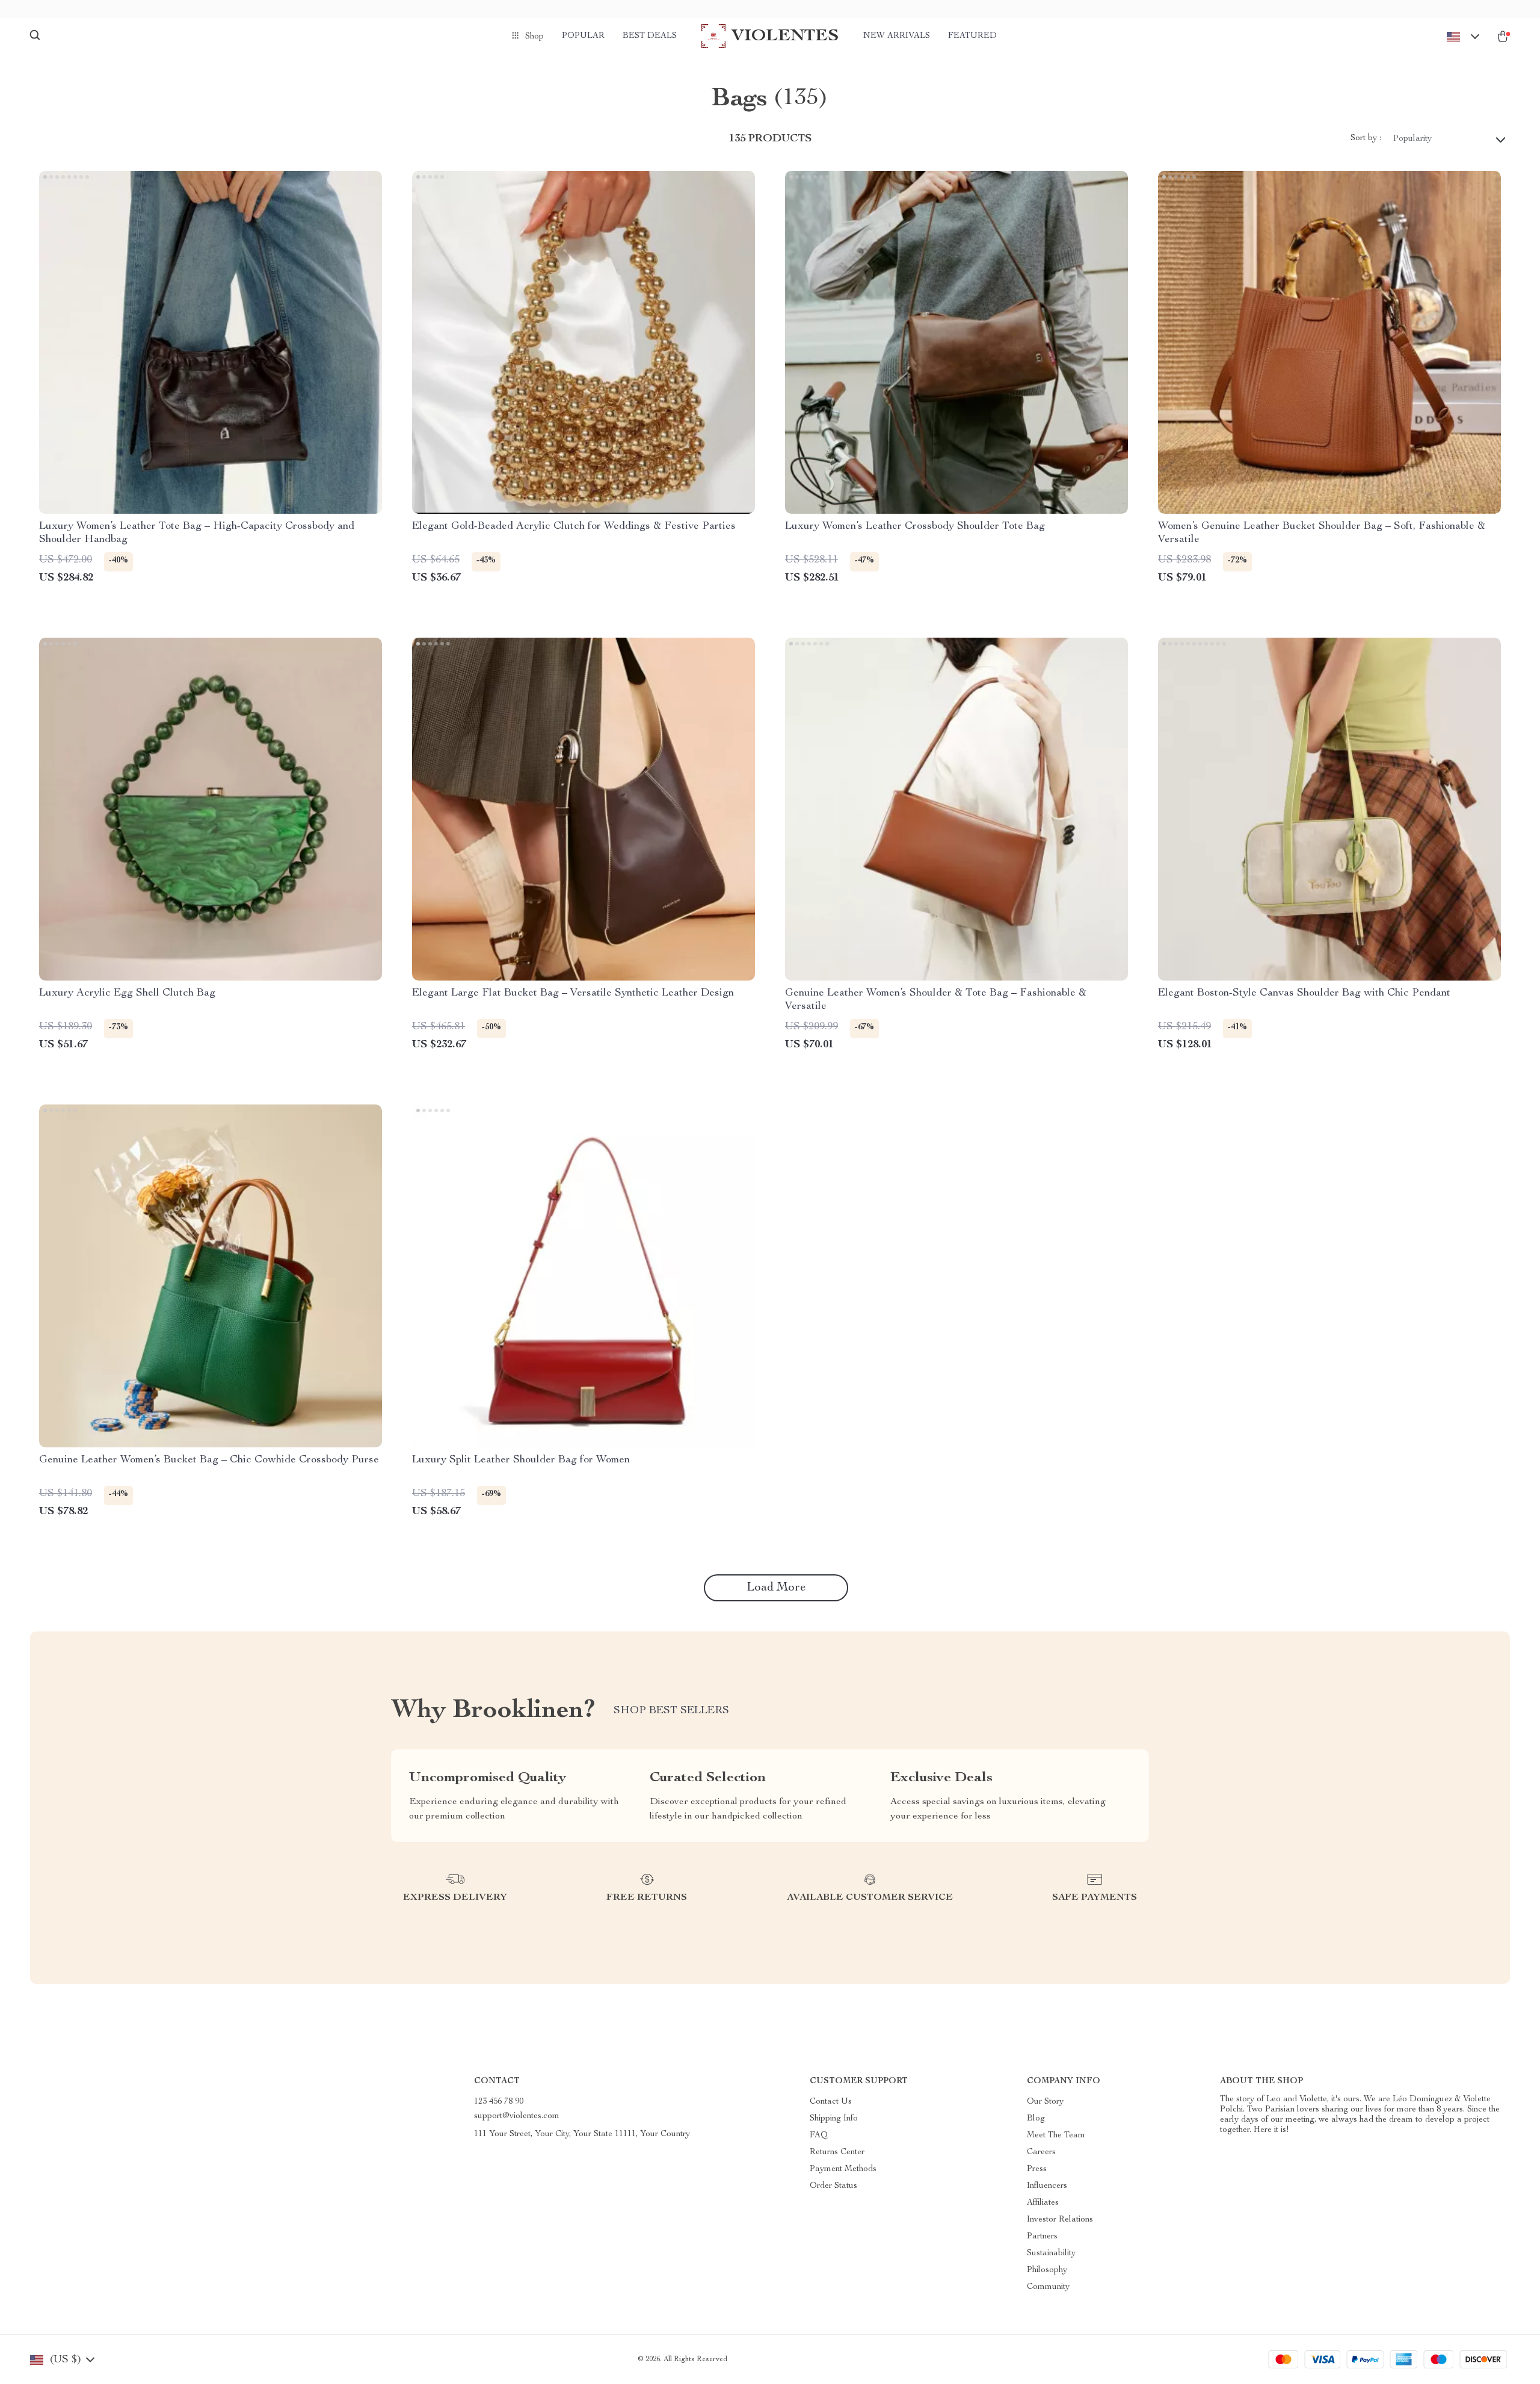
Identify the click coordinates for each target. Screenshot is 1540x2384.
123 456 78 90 (499, 2102)
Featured (972, 36)
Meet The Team (1056, 2136)
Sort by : (1366, 138)
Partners (1042, 2237)
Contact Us (831, 2102)
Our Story (1045, 2102)
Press (1037, 2169)
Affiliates (1043, 2203)
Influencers (1047, 2186)
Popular (583, 36)
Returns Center (837, 2152)
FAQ (819, 2136)
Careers (1041, 2152)
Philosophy (1047, 2270)
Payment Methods (843, 2169)
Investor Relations (1060, 2220)
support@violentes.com (517, 2116)
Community (1048, 2287)
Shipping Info (834, 2119)
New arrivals (897, 36)
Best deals (650, 36)
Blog (1036, 2119)
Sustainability (1051, 2253)
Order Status (833, 2186)
